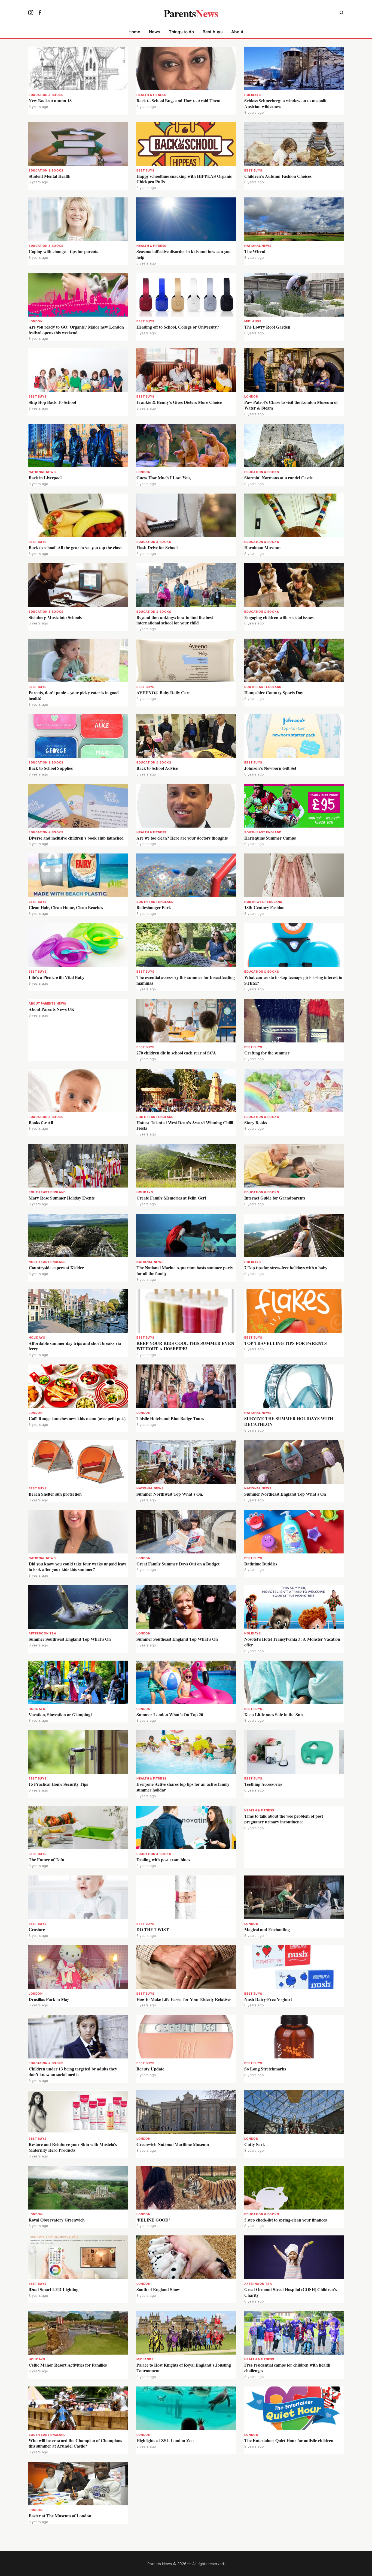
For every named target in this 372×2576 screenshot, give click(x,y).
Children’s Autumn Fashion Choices (278, 176)
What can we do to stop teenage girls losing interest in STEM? (293, 980)
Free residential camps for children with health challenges (287, 2368)
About (237, 32)
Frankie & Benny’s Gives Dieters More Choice (179, 402)
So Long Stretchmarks (265, 2069)
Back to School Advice (157, 768)
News (155, 32)
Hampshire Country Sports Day (274, 692)
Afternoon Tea (42, 1633)
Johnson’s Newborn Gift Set (270, 768)
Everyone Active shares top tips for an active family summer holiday (183, 1787)
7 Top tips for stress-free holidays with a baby (286, 1268)
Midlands (253, 321)
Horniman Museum (262, 547)
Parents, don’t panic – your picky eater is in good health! (74, 695)
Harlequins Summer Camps (270, 838)
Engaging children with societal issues (279, 617)
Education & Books (46, 95)
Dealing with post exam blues (163, 1860)
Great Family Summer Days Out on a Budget (178, 1564)
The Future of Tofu (46, 1860)
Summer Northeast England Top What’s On (285, 1494)
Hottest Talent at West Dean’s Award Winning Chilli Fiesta (185, 1125)
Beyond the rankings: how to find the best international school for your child (175, 620)
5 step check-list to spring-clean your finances (286, 2220)
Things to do (181, 32)
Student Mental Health (50, 176)
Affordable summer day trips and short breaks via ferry (75, 1346)
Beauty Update (150, 2069)
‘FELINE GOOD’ (153, 2220)
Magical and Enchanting (267, 1929)
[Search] (341, 13)
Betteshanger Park (154, 907)
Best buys (213, 32)
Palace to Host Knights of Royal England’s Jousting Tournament (184, 2368)
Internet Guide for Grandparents (275, 1198)
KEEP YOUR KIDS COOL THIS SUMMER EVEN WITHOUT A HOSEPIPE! (185, 1346)
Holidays (252, 95)
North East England (47, 1262)
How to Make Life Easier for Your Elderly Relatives (184, 1999)
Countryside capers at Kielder (57, 1268)
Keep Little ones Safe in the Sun (274, 1714)
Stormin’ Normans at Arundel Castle (278, 478)
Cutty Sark (255, 2144)
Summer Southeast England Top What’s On (177, 1639)
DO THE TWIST (153, 1929)
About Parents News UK (51, 1009)
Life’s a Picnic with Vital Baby (57, 977)
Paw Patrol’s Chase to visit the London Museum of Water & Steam (291, 405)
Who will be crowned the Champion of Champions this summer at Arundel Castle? (75, 2443)
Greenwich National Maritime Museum (173, 2144)
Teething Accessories (263, 1784)
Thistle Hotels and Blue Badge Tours (170, 1418)
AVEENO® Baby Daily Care (163, 692)
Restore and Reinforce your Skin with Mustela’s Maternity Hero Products (73, 2147)
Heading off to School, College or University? (178, 327)
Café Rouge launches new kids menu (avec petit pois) (77, 1418)
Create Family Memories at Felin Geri (171, 1198)
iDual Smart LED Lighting (54, 2289)
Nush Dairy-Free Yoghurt (268, 1999)
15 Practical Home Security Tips (58, 1784)
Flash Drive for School (157, 547)
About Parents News (47, 1003)
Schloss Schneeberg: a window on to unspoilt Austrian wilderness (285, 103)
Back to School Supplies (51, 768)
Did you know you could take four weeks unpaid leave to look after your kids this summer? (78, 1567)
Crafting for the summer (267, 1053)
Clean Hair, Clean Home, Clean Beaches (66, 907)
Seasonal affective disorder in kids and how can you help (184, 254)
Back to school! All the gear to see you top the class (75, 547)
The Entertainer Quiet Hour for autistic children (289, 2440)
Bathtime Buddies (261, 1564)
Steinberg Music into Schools (55, 617)
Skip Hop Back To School (52, 402)
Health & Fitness (151, 95)
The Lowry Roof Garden (267, 327)
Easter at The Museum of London (61, 2516)
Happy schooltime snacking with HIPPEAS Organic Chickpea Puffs (184, 179)
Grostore (37, 1929)
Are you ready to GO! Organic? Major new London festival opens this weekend (76, 330)
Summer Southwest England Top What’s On (70, 1639)
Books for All (41, 1122)
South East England (263, 687)
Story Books (256, 1122)
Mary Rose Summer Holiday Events (62, 1198)
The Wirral (255, 251)
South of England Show (158, 2289)
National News (258, 246)
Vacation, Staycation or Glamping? (61, 1714)
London (36, 321)
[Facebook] (40, 13)
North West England (263, 902)
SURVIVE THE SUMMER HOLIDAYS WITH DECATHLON (289, 1421)
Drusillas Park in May (49, 1999)
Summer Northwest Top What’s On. (170, 1494)
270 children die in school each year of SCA (176, 1053)
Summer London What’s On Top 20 (170, 1714)
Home (134, 32)
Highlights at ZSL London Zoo (165, 2440)
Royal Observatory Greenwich (57, 2220)
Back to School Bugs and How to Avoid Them (178, 100)
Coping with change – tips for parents (63, 251)
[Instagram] (31, 13)
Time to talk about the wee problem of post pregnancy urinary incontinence (284, 1819)
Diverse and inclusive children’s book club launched (76, 838)
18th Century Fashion (264, 907)
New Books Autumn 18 (50, 100)
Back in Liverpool (45, 478)
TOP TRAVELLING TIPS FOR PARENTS (286, 1343)
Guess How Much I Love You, (164, 478)
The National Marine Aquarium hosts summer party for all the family (185, 1270)
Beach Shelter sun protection (55, 1494)
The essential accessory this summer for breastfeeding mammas (186, 980)
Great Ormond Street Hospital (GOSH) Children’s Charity (291, 2292)
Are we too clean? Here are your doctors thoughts (182, 838)
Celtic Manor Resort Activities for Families (68, 2365)
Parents (191, 13)
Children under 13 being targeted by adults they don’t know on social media (73, 2072)
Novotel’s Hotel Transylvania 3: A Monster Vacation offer (292, 1642)
